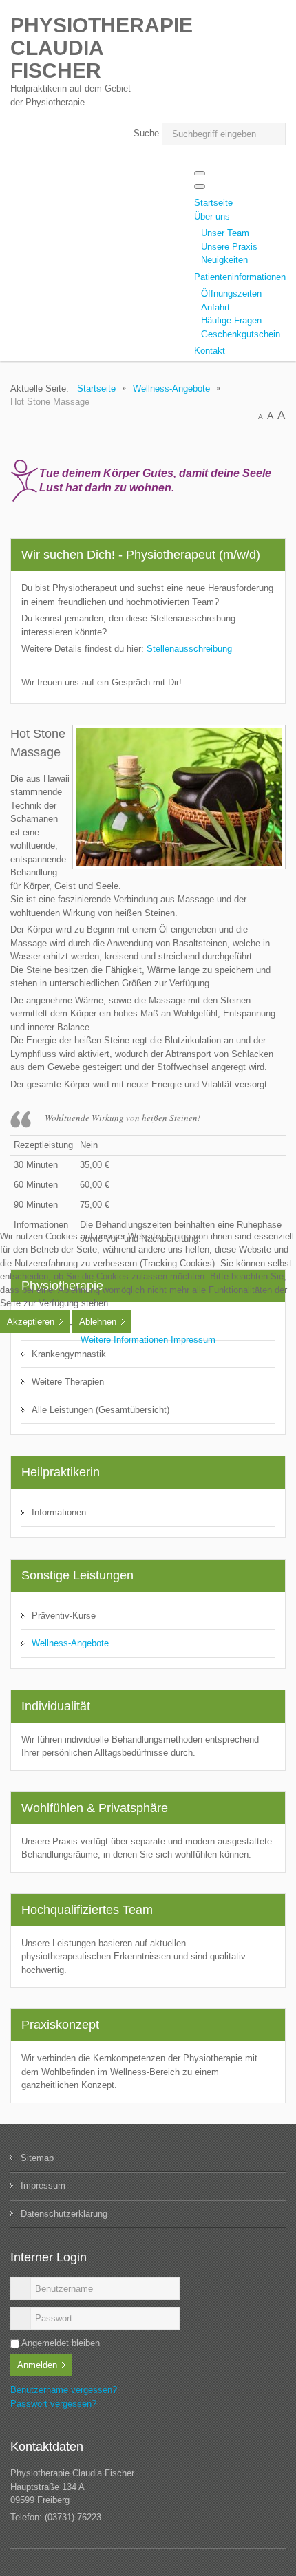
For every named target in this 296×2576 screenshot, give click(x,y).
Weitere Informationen (124, 1340)
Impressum (193, 1340)
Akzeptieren (31, 1322)
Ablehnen (98, 1322)
